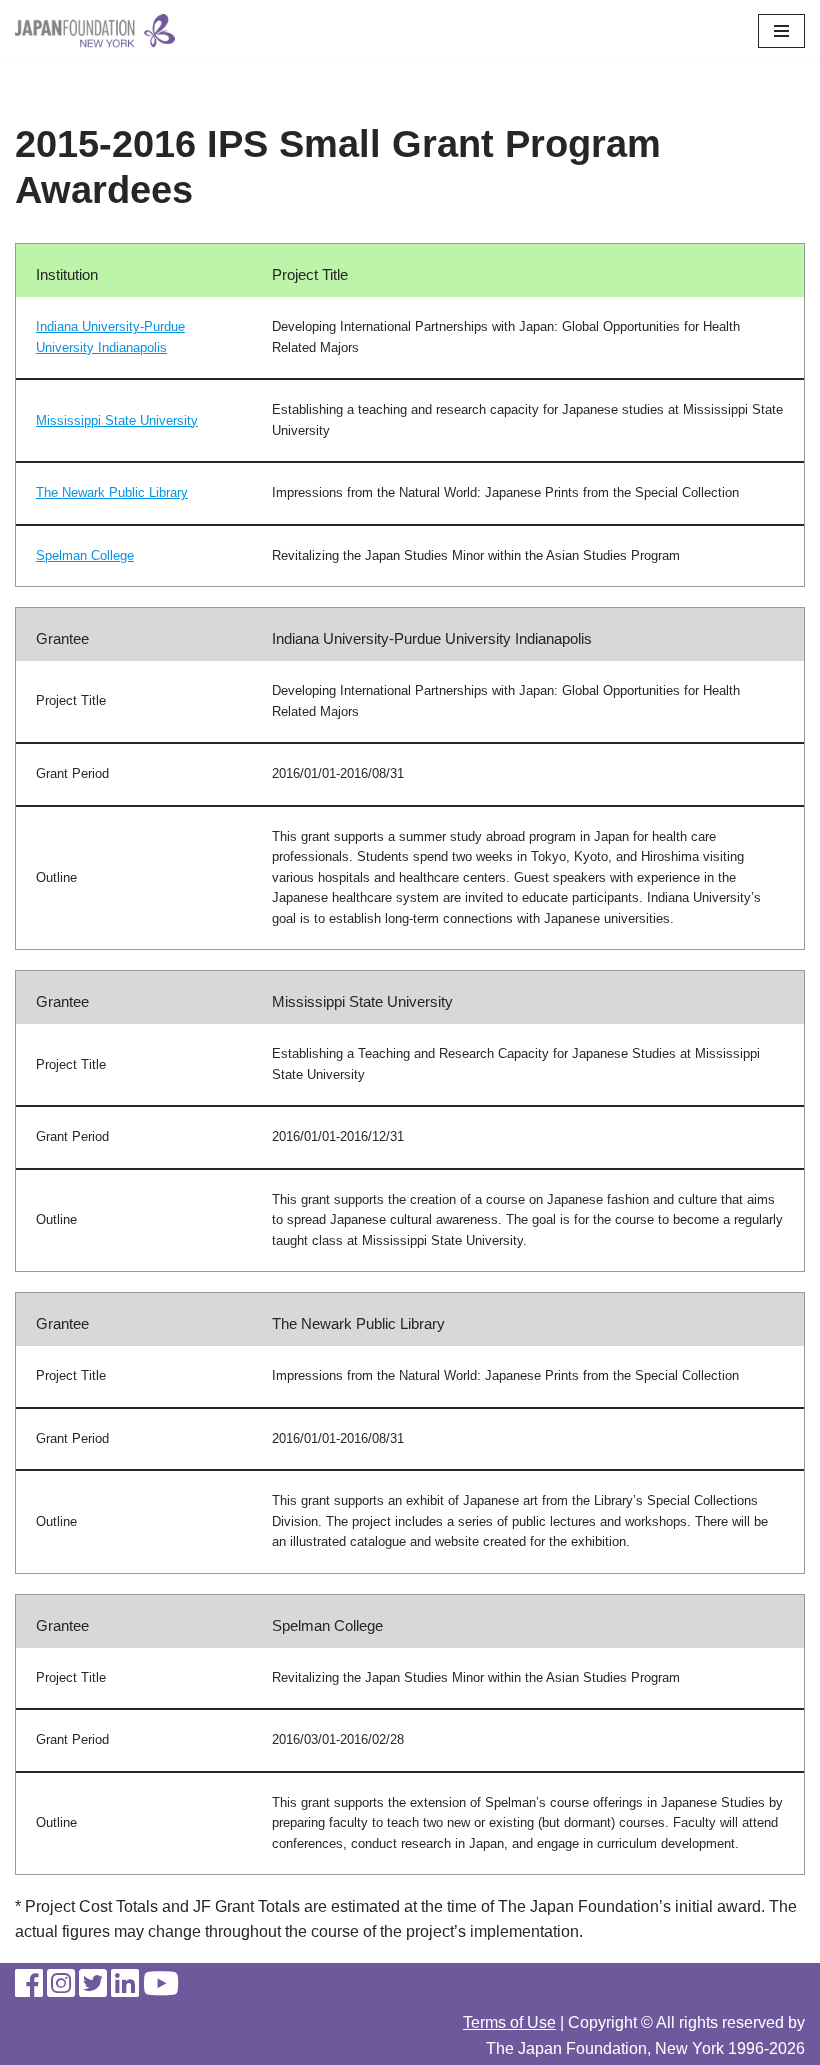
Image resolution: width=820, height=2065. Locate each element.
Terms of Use (509, 2022)
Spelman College (85, 555)
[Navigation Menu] (781, 31)
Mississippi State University (117, 420)
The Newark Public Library (112, 492)
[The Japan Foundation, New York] (95, 31)
